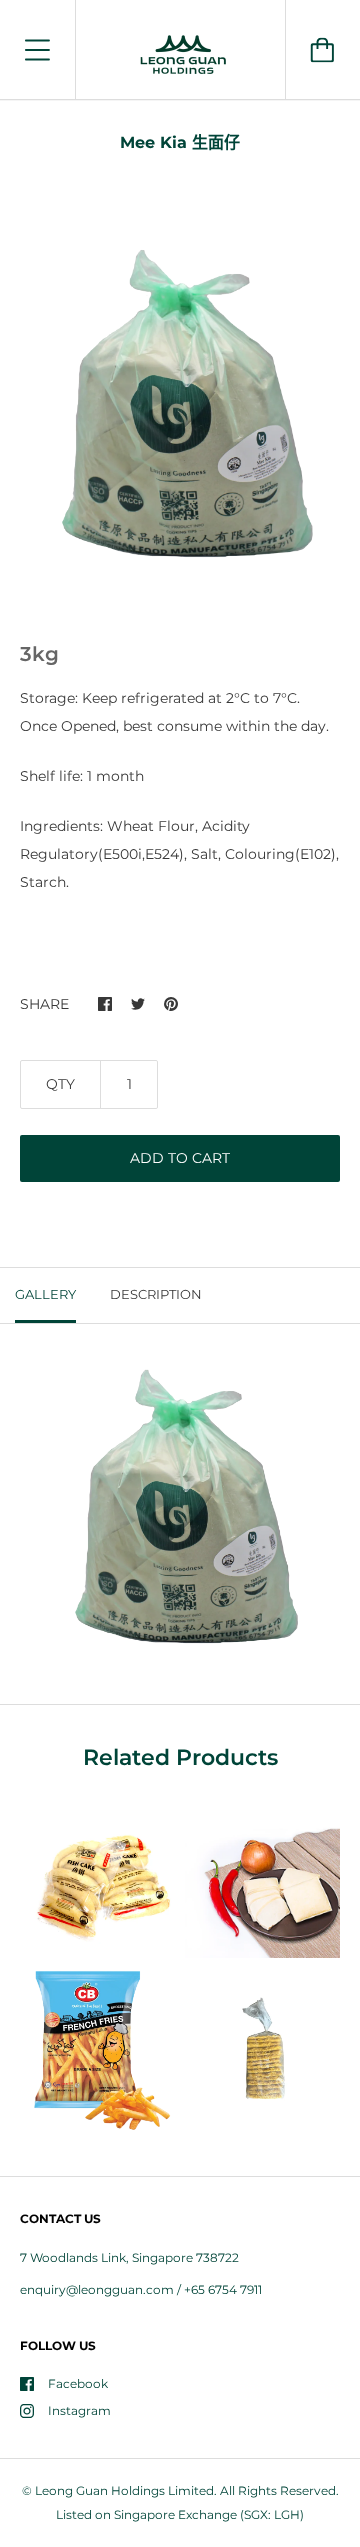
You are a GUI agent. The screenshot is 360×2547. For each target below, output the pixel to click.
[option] (180, 412)
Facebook (78, 2383)
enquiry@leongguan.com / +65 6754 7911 (141, 2289)
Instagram (79, 2410)
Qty (60, 1084)
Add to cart (180, 1158)
